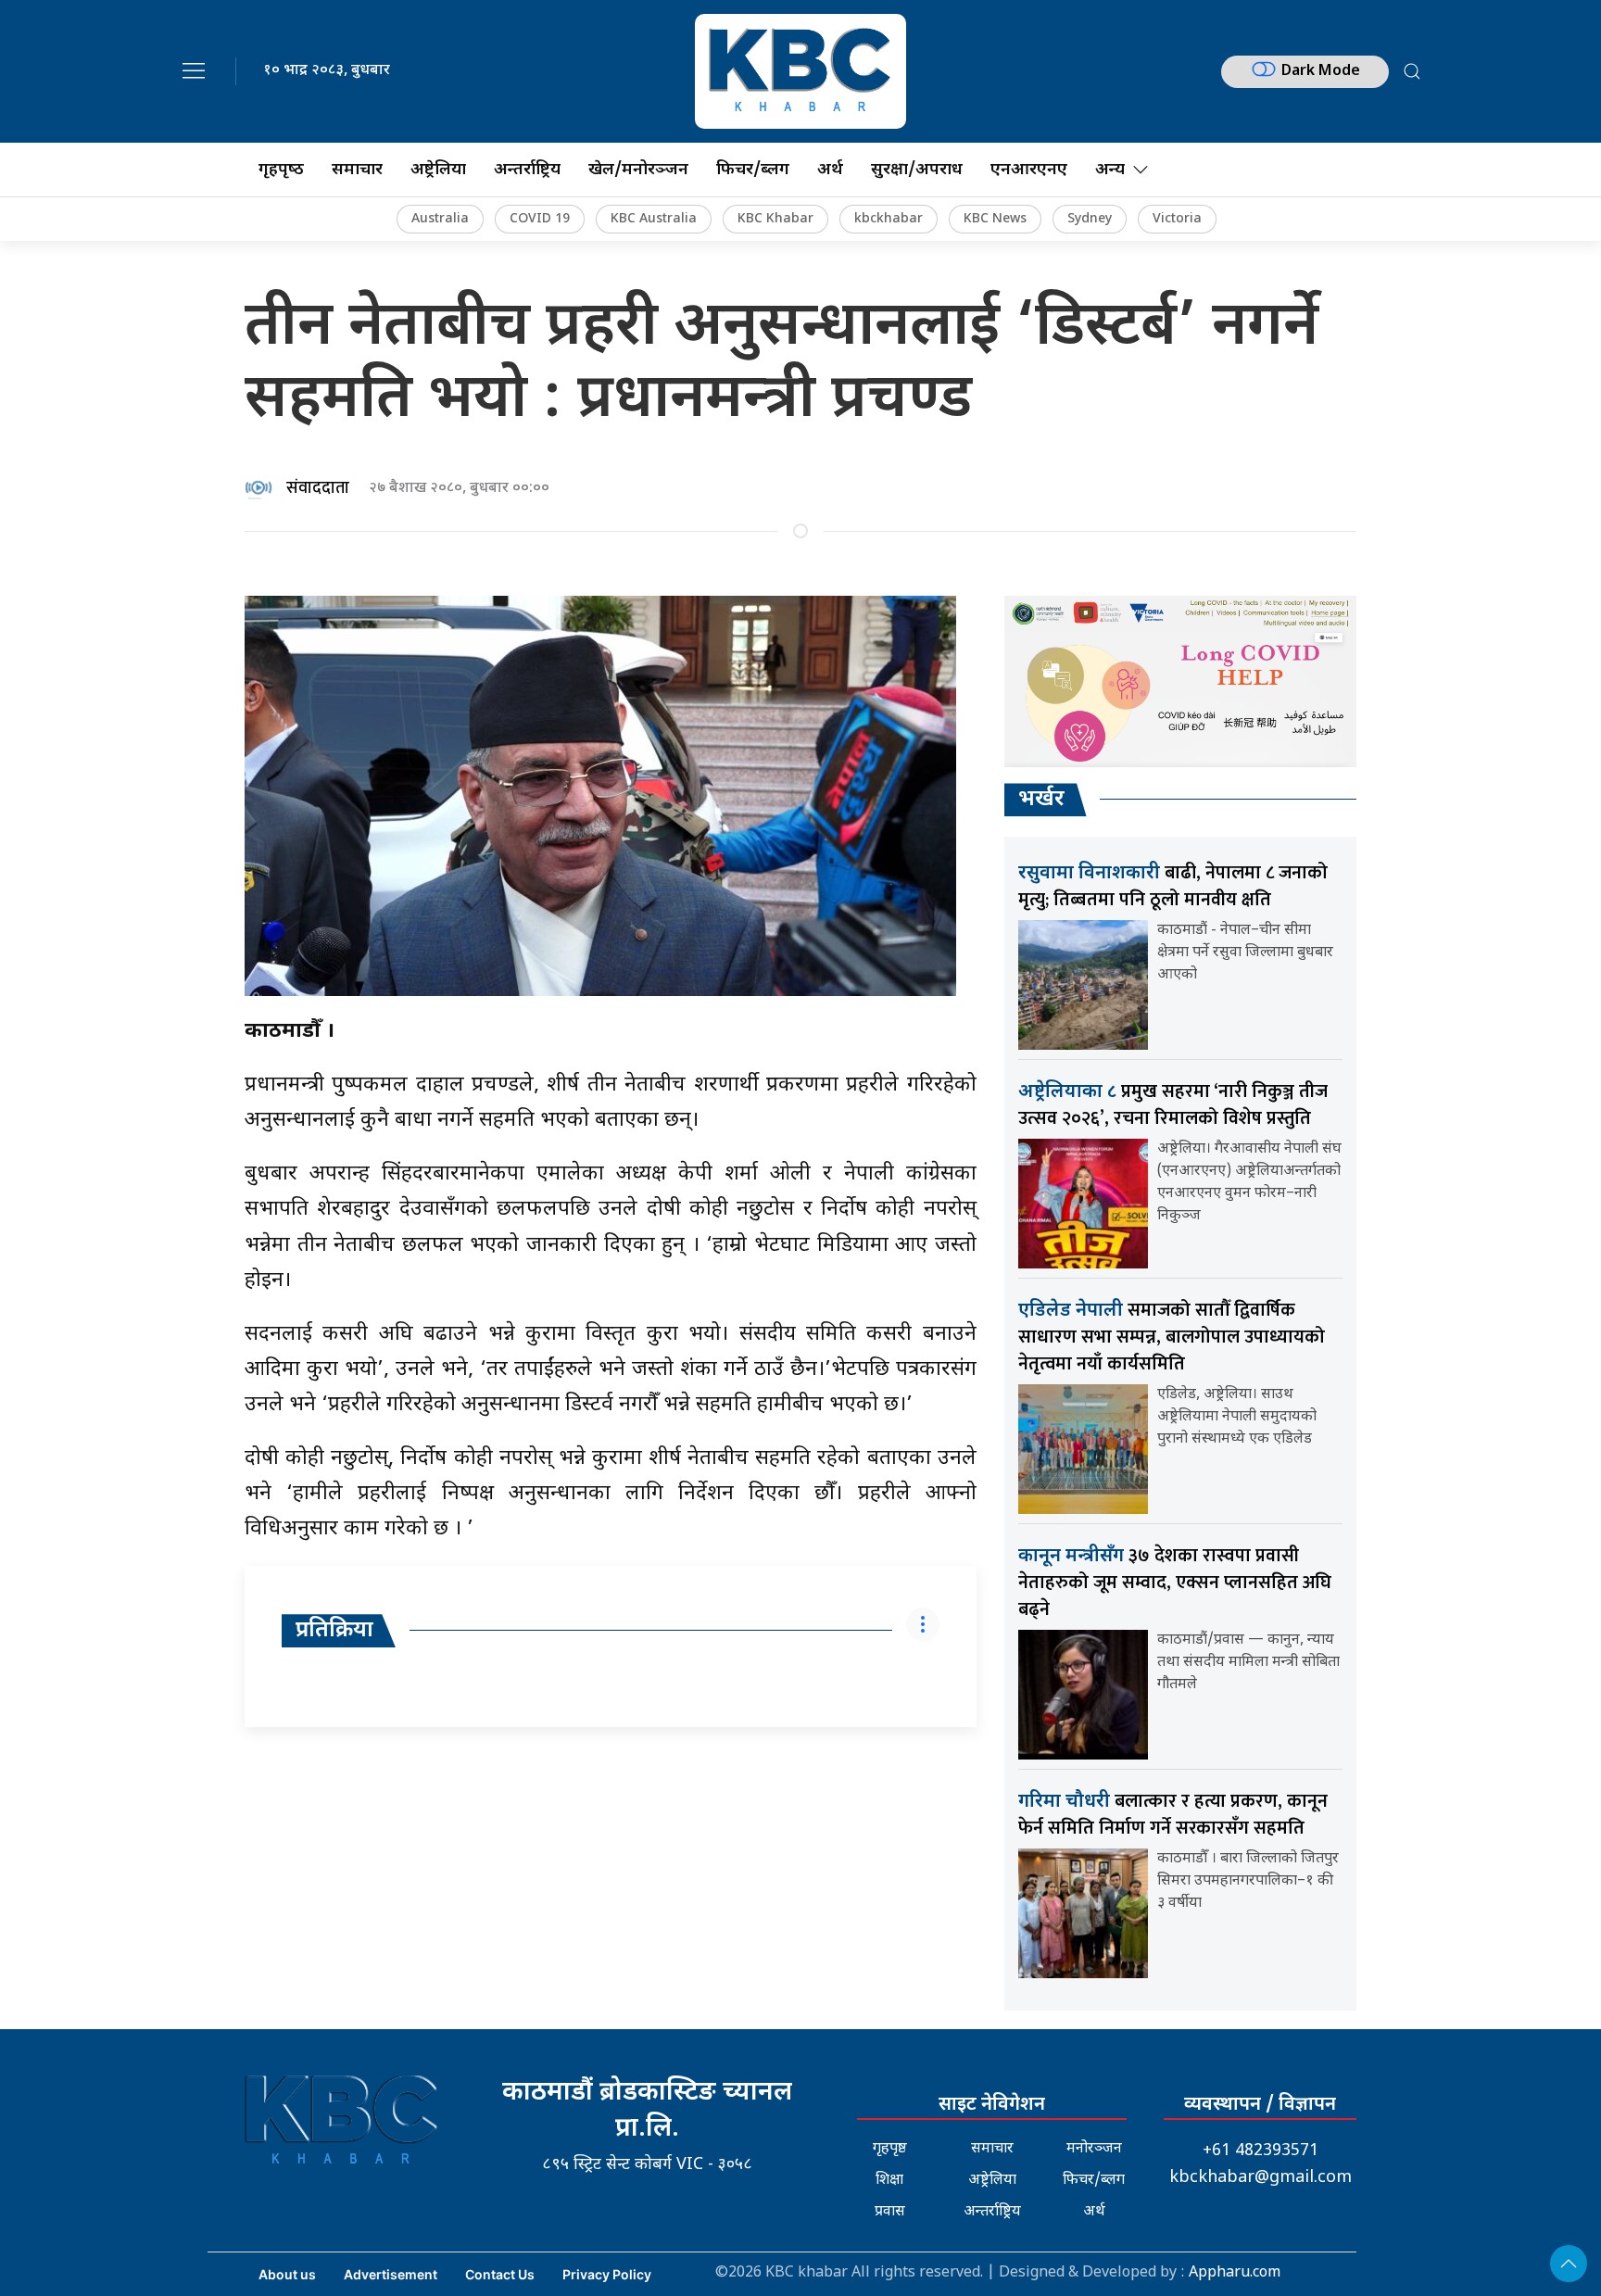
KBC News (995, 219)
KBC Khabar (775, 219)
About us (287, 2274)
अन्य (1110, 170)
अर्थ (830, 170)
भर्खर (1041, 800)
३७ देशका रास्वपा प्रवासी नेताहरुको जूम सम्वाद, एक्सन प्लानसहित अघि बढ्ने (1175, 1583)
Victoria (1177, 219)
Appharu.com (1235, 2273)
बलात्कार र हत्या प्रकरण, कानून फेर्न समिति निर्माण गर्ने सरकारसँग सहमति (1173, 1815)
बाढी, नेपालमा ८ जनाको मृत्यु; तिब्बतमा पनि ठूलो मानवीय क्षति (1173, 886)
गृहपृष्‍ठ (281, 170)
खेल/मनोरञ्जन (638, 170)
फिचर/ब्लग (753, 170)
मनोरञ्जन (1094, 2149)
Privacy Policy (607, 2274)
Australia (440, 219)
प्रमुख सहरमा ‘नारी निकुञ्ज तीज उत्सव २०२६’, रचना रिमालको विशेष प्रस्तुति (1173, 1105)
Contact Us (500, 2274)
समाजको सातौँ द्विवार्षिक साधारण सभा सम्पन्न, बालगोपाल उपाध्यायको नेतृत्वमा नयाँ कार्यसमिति (1172, 1337)
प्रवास (890, 2212)
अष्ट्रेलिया (438, 170)
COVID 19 (540, 219)
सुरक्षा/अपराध (917, 170)
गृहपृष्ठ (890, 2149)
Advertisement (391, 2274)
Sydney (1090, 219)
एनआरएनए (1029, 170)
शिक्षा (889, 2181)
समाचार (357, 170)
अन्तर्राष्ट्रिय (527, 170)
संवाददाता (318, 488)
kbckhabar (889, 219)
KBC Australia (654, 219)
